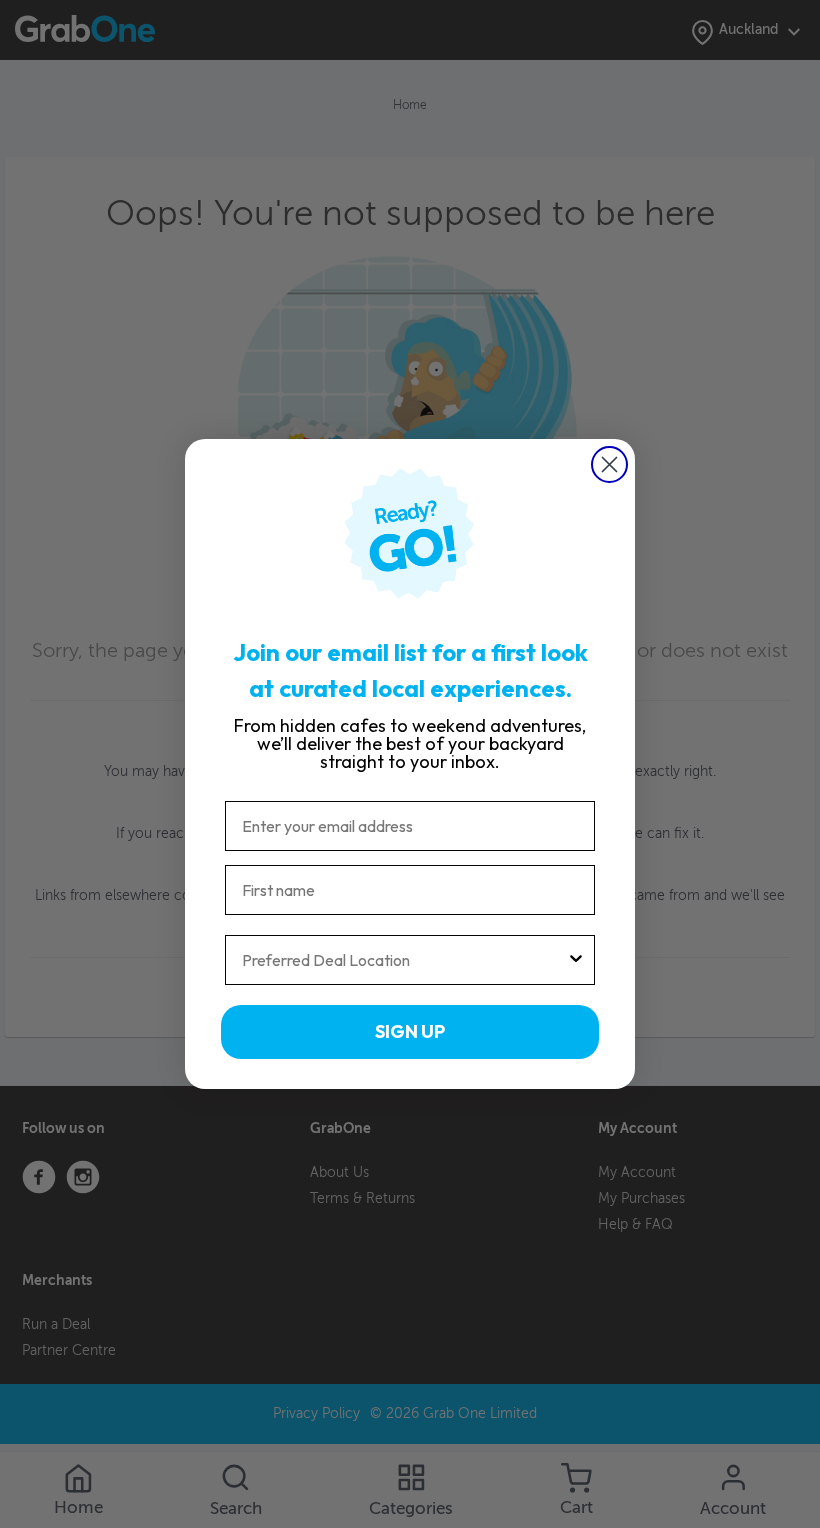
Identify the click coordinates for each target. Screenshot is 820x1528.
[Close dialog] (609, 464)
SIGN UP (410, 1031)
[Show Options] (576, 960)
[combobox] (404, 960)
